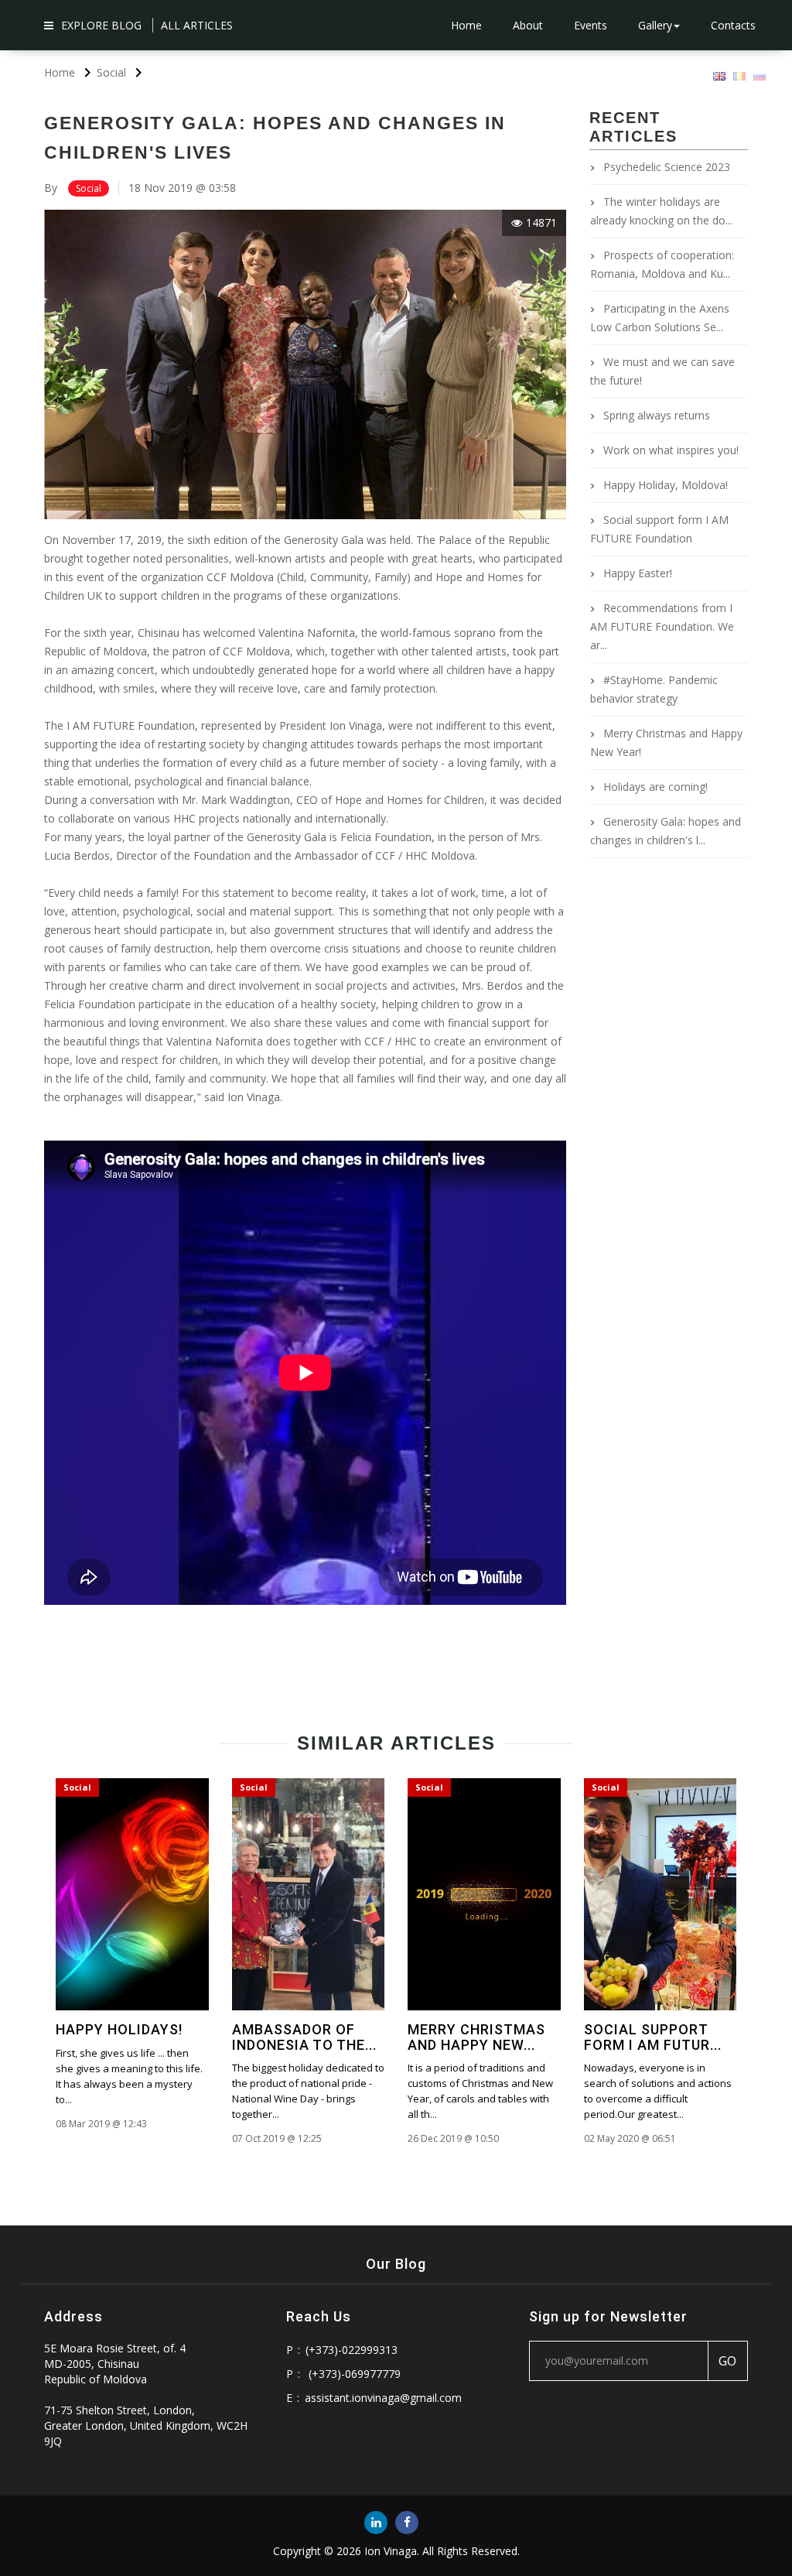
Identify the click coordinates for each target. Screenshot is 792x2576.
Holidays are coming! (655, 787)
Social (89, 188)
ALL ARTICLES (197, 25)
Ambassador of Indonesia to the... (304, 2037)
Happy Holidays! (119, 2029)
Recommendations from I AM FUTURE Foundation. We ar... (662, 626)
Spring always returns (657, 415)
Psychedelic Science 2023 (667, 167)
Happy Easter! (638, 573)
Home (466, 25)
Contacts (733, 25)
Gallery (655, 25)
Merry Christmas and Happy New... (476, 2037)
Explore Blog (101, 25)
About (528, 25)
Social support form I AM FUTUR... (653, 2037)
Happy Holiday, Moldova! (666, 485)
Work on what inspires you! (671, 450)
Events (591, 25)
